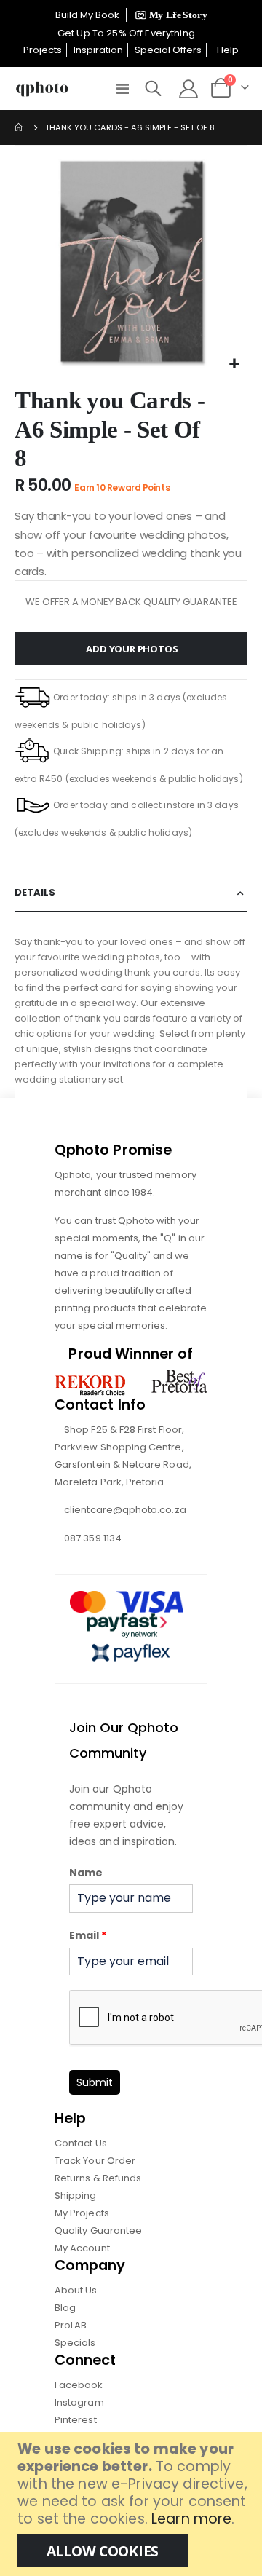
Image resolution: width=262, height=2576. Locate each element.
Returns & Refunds (98, 2178)
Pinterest (76, 2420)
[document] (133, 2504)
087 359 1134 (93, 1538)
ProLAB (71, 2325)
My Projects (82, 2213)
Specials (75, 2343)
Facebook (79, 2385)
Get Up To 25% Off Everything (127, 33)
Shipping (76, 2196)
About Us (76, 2290)
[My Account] (188, 89)
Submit (95, 2082)
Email (88, 1935)
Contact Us (81, 2143)
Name (86, 1873)
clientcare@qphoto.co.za (125, 1510)
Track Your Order (95, 2161)
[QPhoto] (42, 89)
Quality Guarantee (98, 2231)
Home (20, 127)
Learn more (191, 2519)
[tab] (131, 893)
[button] (234, 364)
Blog (65, 2308)
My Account (82, 2248)
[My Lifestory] (169, 15)
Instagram (79, 2402)
